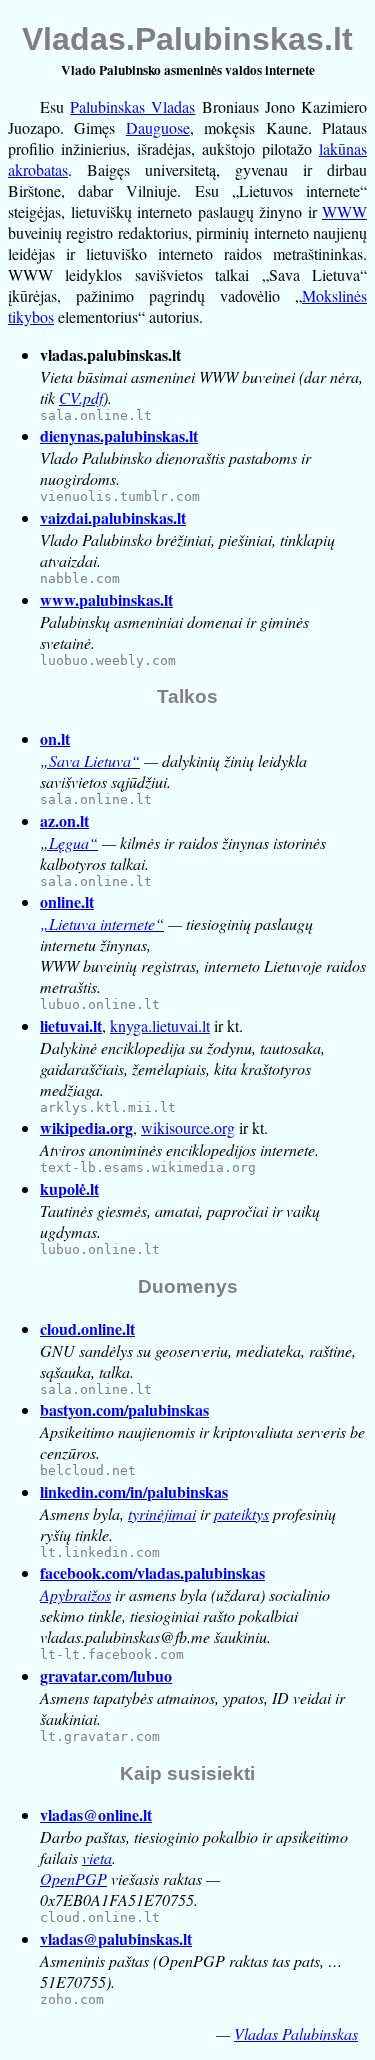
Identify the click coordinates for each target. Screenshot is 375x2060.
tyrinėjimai (162, 1513)
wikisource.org (188, 1127)
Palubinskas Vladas (132, 106)
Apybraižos (75, 1594)
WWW (344, 211)
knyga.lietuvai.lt (160, 1025)
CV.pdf (81, 397)
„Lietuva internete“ (102, 923)
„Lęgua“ (69, 842)
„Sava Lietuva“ (90, 760)
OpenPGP (73, 1878)
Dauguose (158, 127)
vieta (97, 1857)
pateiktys (241, 1513)
